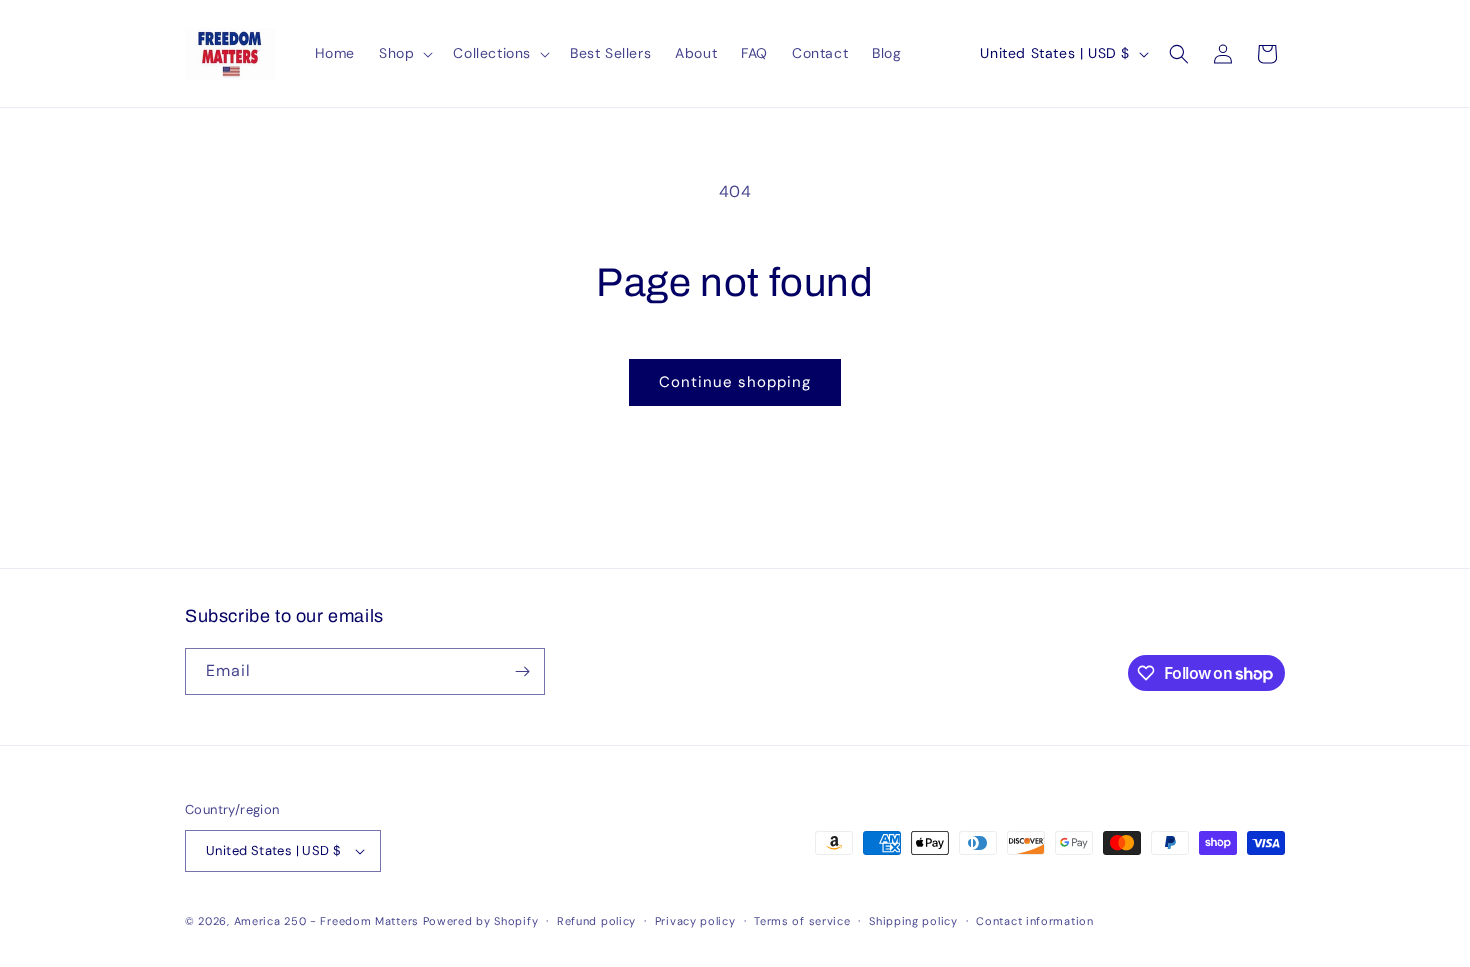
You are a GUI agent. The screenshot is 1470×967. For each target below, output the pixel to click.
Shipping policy (913, 921)
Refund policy (596, 921)
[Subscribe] (522, 671)
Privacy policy (695, 921)
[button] (404, 53)
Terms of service (802, 921)
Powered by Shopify (481, 921)
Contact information (1034, 921)
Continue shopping (735, 382)
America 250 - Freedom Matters (328, 921)
